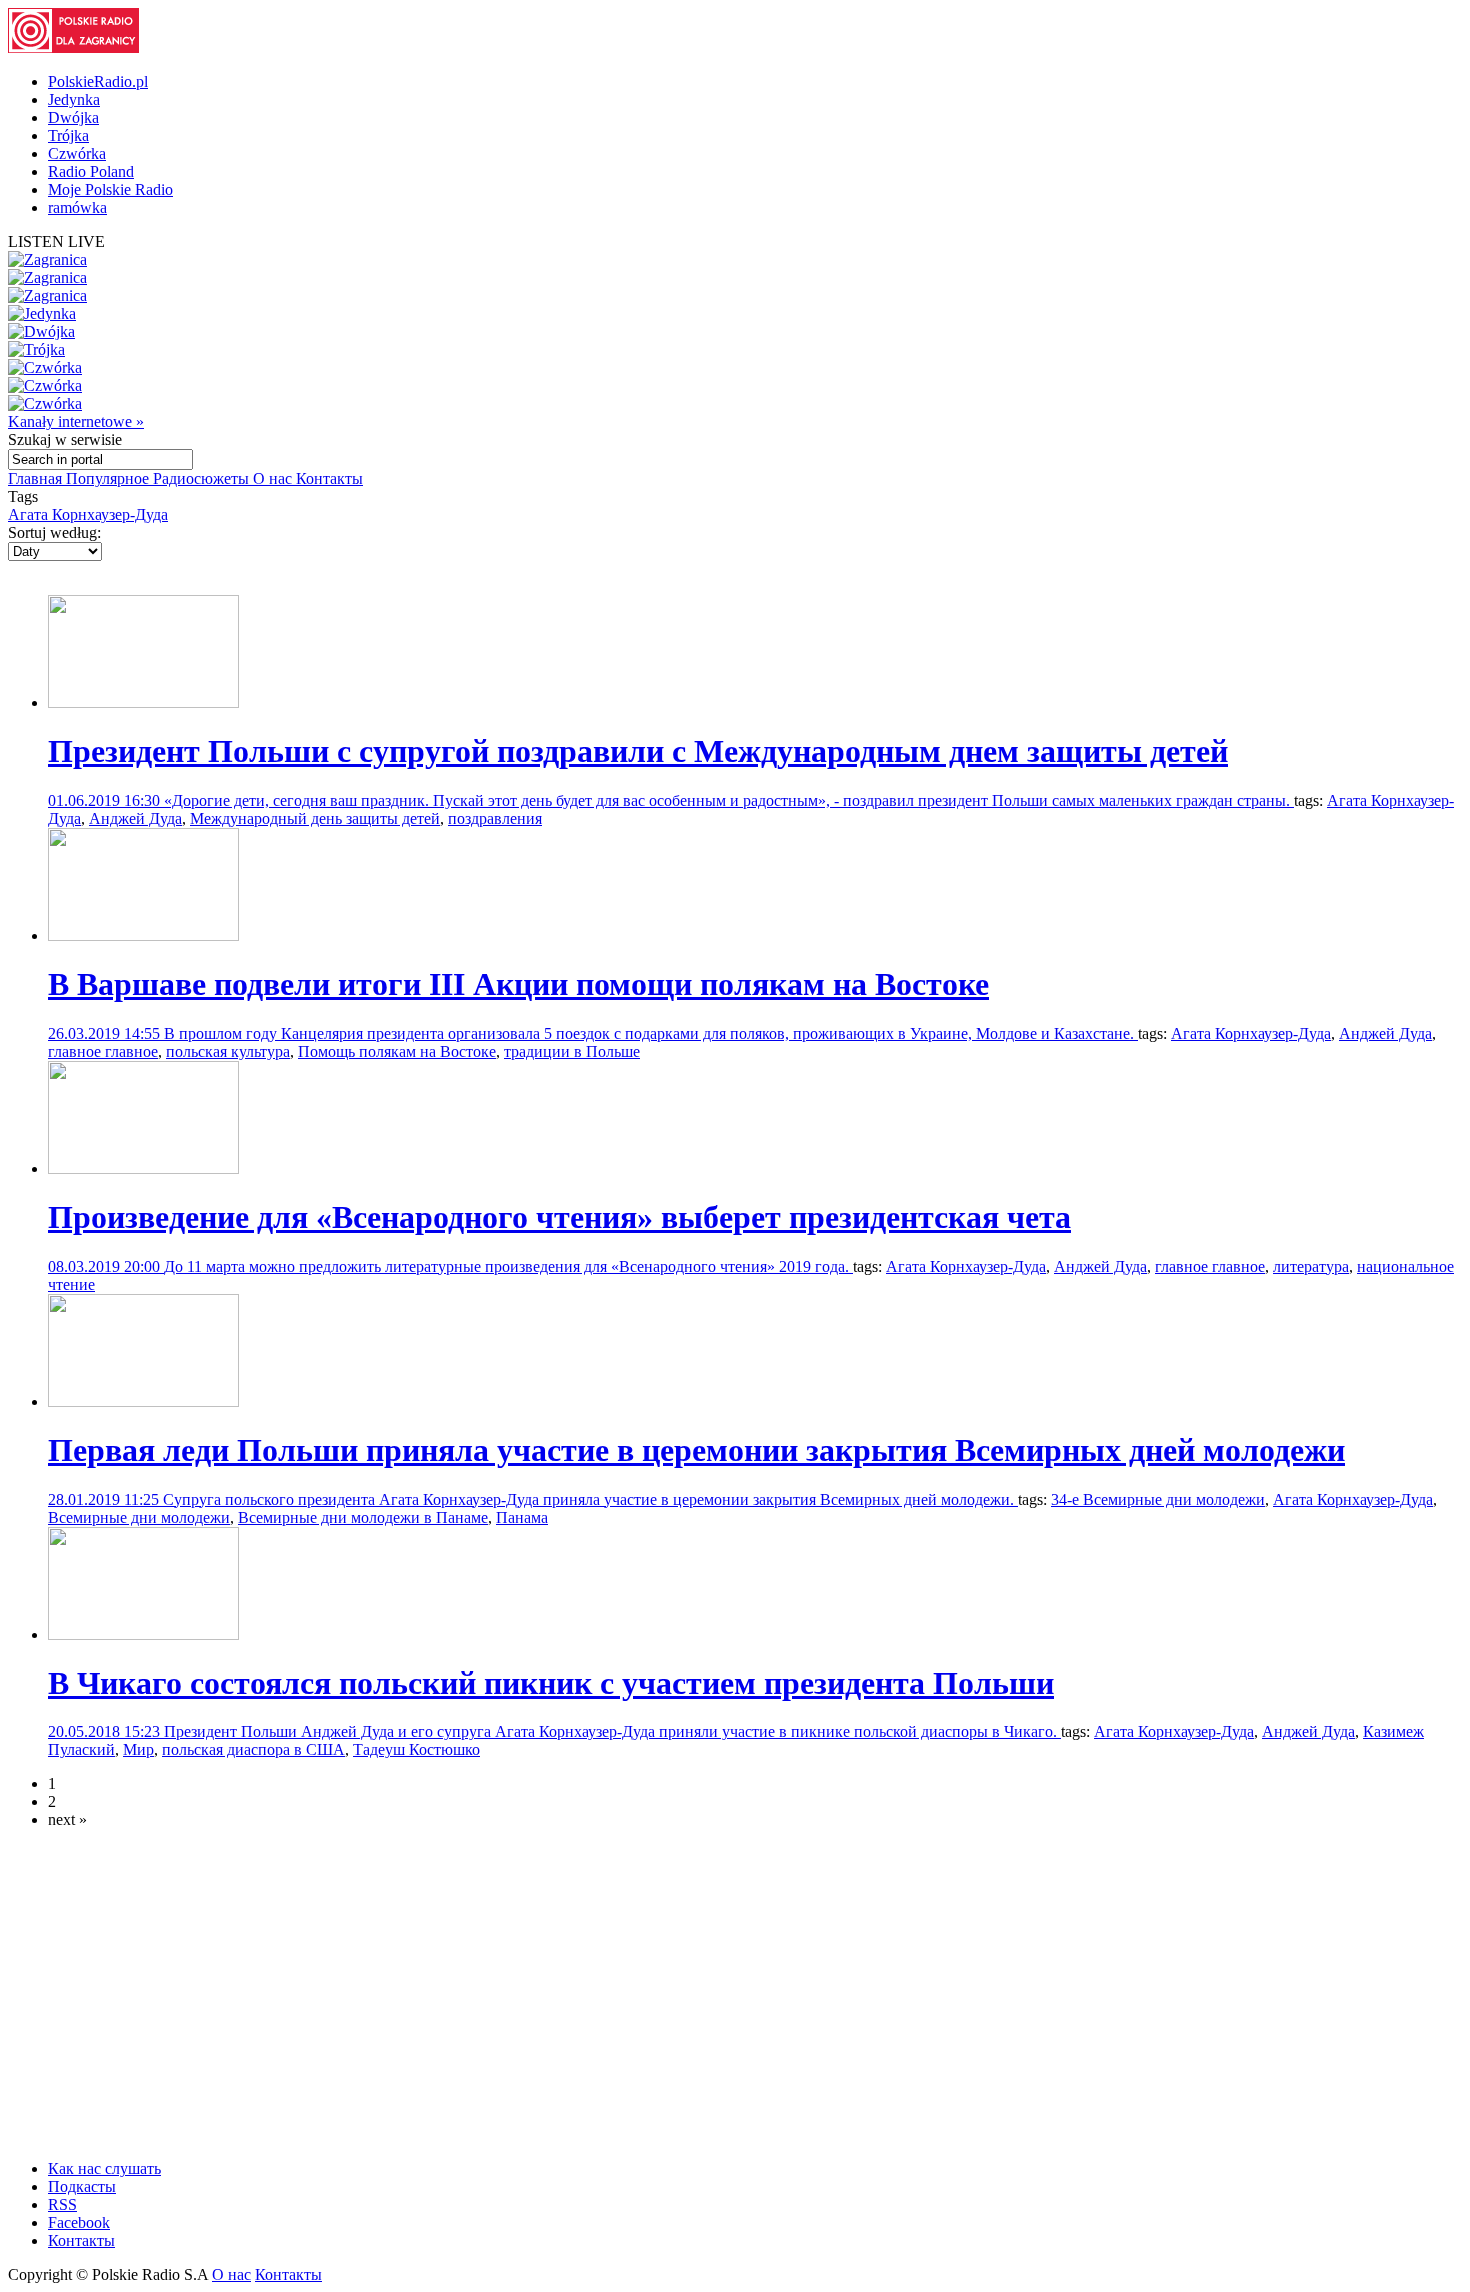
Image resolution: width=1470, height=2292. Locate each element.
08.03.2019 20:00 (106, 1266)
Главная (37, 478)
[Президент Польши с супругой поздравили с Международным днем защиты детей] (143, 702)
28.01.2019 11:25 (105, 1499)
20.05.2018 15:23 (106, 1731)
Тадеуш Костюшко (416, 1749)
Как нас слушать (104, 2168)
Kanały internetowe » (76, 421)
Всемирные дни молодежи (139, 1517)
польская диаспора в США (253, 1749)
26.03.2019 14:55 (106, 1033)
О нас (274, 478)
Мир (138, 1749)
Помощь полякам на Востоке (397, 1051)
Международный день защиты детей (315, 818)
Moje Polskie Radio (110, 189)
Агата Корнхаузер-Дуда (88, 514)
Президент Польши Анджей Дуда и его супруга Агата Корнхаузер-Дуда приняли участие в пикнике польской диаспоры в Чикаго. (612, 1731)
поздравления (495, 818)
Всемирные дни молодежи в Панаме (363, 1517)
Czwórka (77, 153)
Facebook (79, 2222)
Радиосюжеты (203, 478)
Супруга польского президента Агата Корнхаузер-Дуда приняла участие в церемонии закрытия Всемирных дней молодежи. (590, 1499)
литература (1311, 1266)
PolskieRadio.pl (98, 81)
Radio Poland (91, 171)
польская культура (228, 1051)
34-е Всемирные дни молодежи (1158, 1499)
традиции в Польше (572, 1051)
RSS (62, 2204)
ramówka (77, 207)
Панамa (522, 1517)
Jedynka (74, 99)
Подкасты (82, 2186)
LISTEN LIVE (56, 241)
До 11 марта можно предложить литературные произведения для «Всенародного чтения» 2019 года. (508, 1266)
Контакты (329, 478)
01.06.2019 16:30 (106, 800)
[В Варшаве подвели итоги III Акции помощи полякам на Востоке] (143, 935)
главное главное (103, 1051)
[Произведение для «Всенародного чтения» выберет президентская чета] (143, 1168)
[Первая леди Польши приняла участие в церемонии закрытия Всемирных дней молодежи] (143, 1401)
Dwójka (73, 117)
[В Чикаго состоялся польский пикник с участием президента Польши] (143, 1634)
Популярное (109, 478)
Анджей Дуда (135, 818)
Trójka (68, 135)
